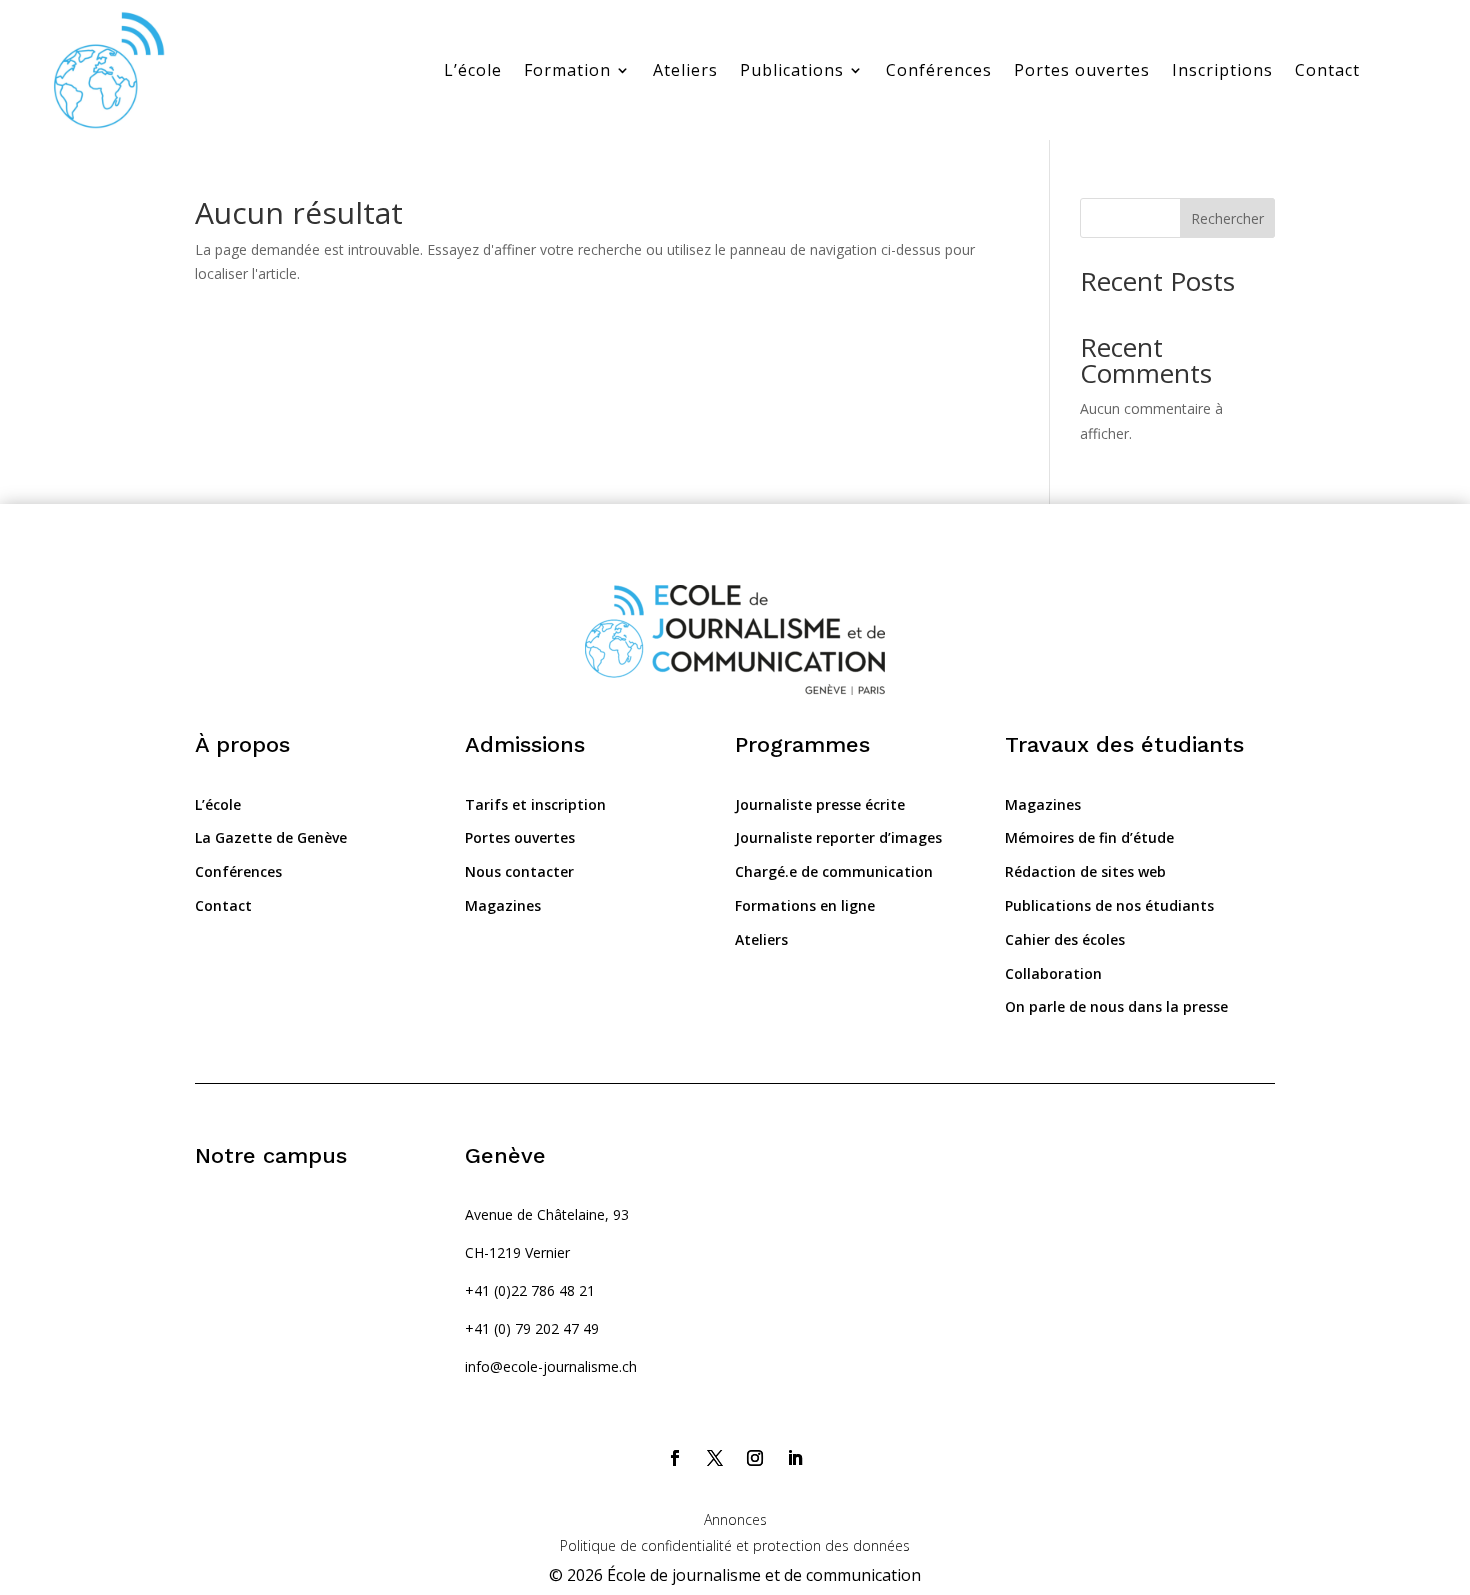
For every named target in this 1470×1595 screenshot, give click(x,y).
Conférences (939, 70)
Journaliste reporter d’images (838, 837)
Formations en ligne (805, 905)
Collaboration (1053, 973)
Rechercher (1227, 218)
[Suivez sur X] (715, 1458)
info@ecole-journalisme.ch (551, 1366)
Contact (1327, 70)
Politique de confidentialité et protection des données (735, 1545)
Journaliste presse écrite (820, 804)
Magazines (503, 905)
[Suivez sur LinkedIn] (795, 1458)
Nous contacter (519, 871)
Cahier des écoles (1065, 939)
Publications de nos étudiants (1109, 905)
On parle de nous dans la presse (1116, 1006)
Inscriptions (1222, 70)
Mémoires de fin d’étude (1089, 837)
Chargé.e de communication (834, 871)
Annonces (735, 1519)
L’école (473, 70)
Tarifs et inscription (535, 804)
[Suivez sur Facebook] (675, 1458)
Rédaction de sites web (1085, 871)
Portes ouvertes (1082, 70)
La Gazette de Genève (271, 837)
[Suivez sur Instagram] (755, 1458)
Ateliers (685, 70)
